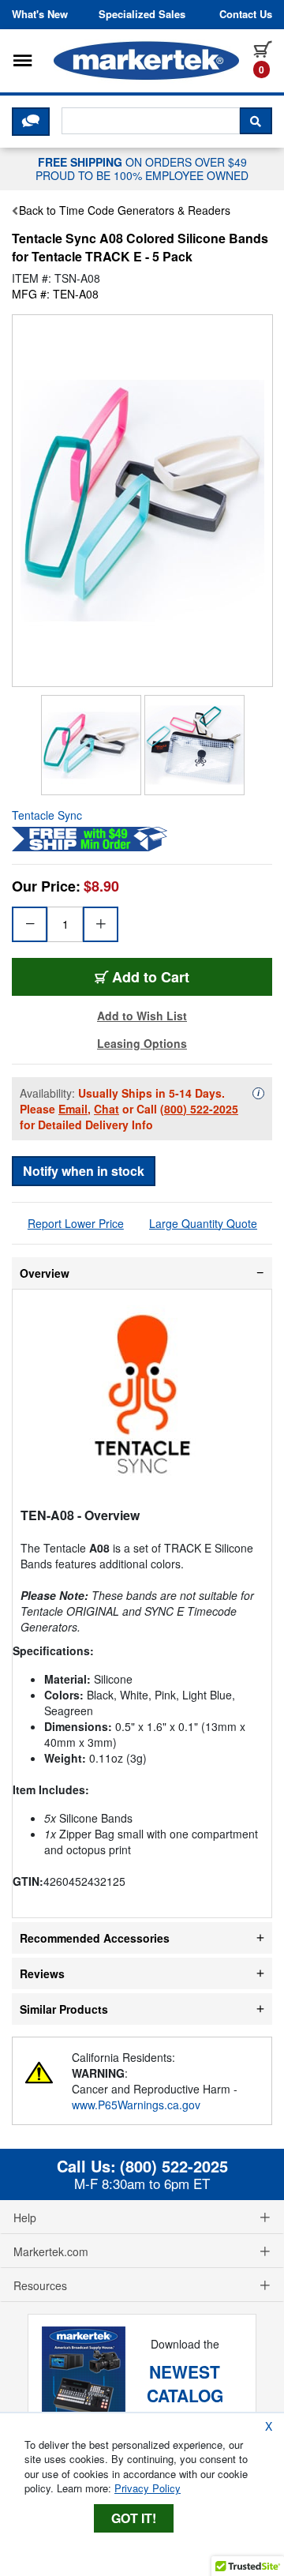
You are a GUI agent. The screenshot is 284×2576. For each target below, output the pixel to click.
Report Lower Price (76, 1223)
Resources (40, 2285)
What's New (40, 14)
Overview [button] (45, 1273)
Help (25, 2217)
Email (73, 1109)
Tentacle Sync (47, 815)
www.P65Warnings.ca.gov (136, 2105)
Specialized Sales (142, 14)
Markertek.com (51, 2251)
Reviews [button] (42, 1973)
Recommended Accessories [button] (95, 1938)
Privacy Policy (148, 2488)
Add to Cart (151, 977)
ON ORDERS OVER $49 (142, 168)
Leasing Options (142, 1043)
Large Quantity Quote (203, 1223)
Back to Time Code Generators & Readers (125, 210)
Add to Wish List (142, 1016)
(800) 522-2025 (199, 1109)
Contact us (246, 14)
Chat (106, 1109)
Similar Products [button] (64, 2009)
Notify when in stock (84, 1171)
